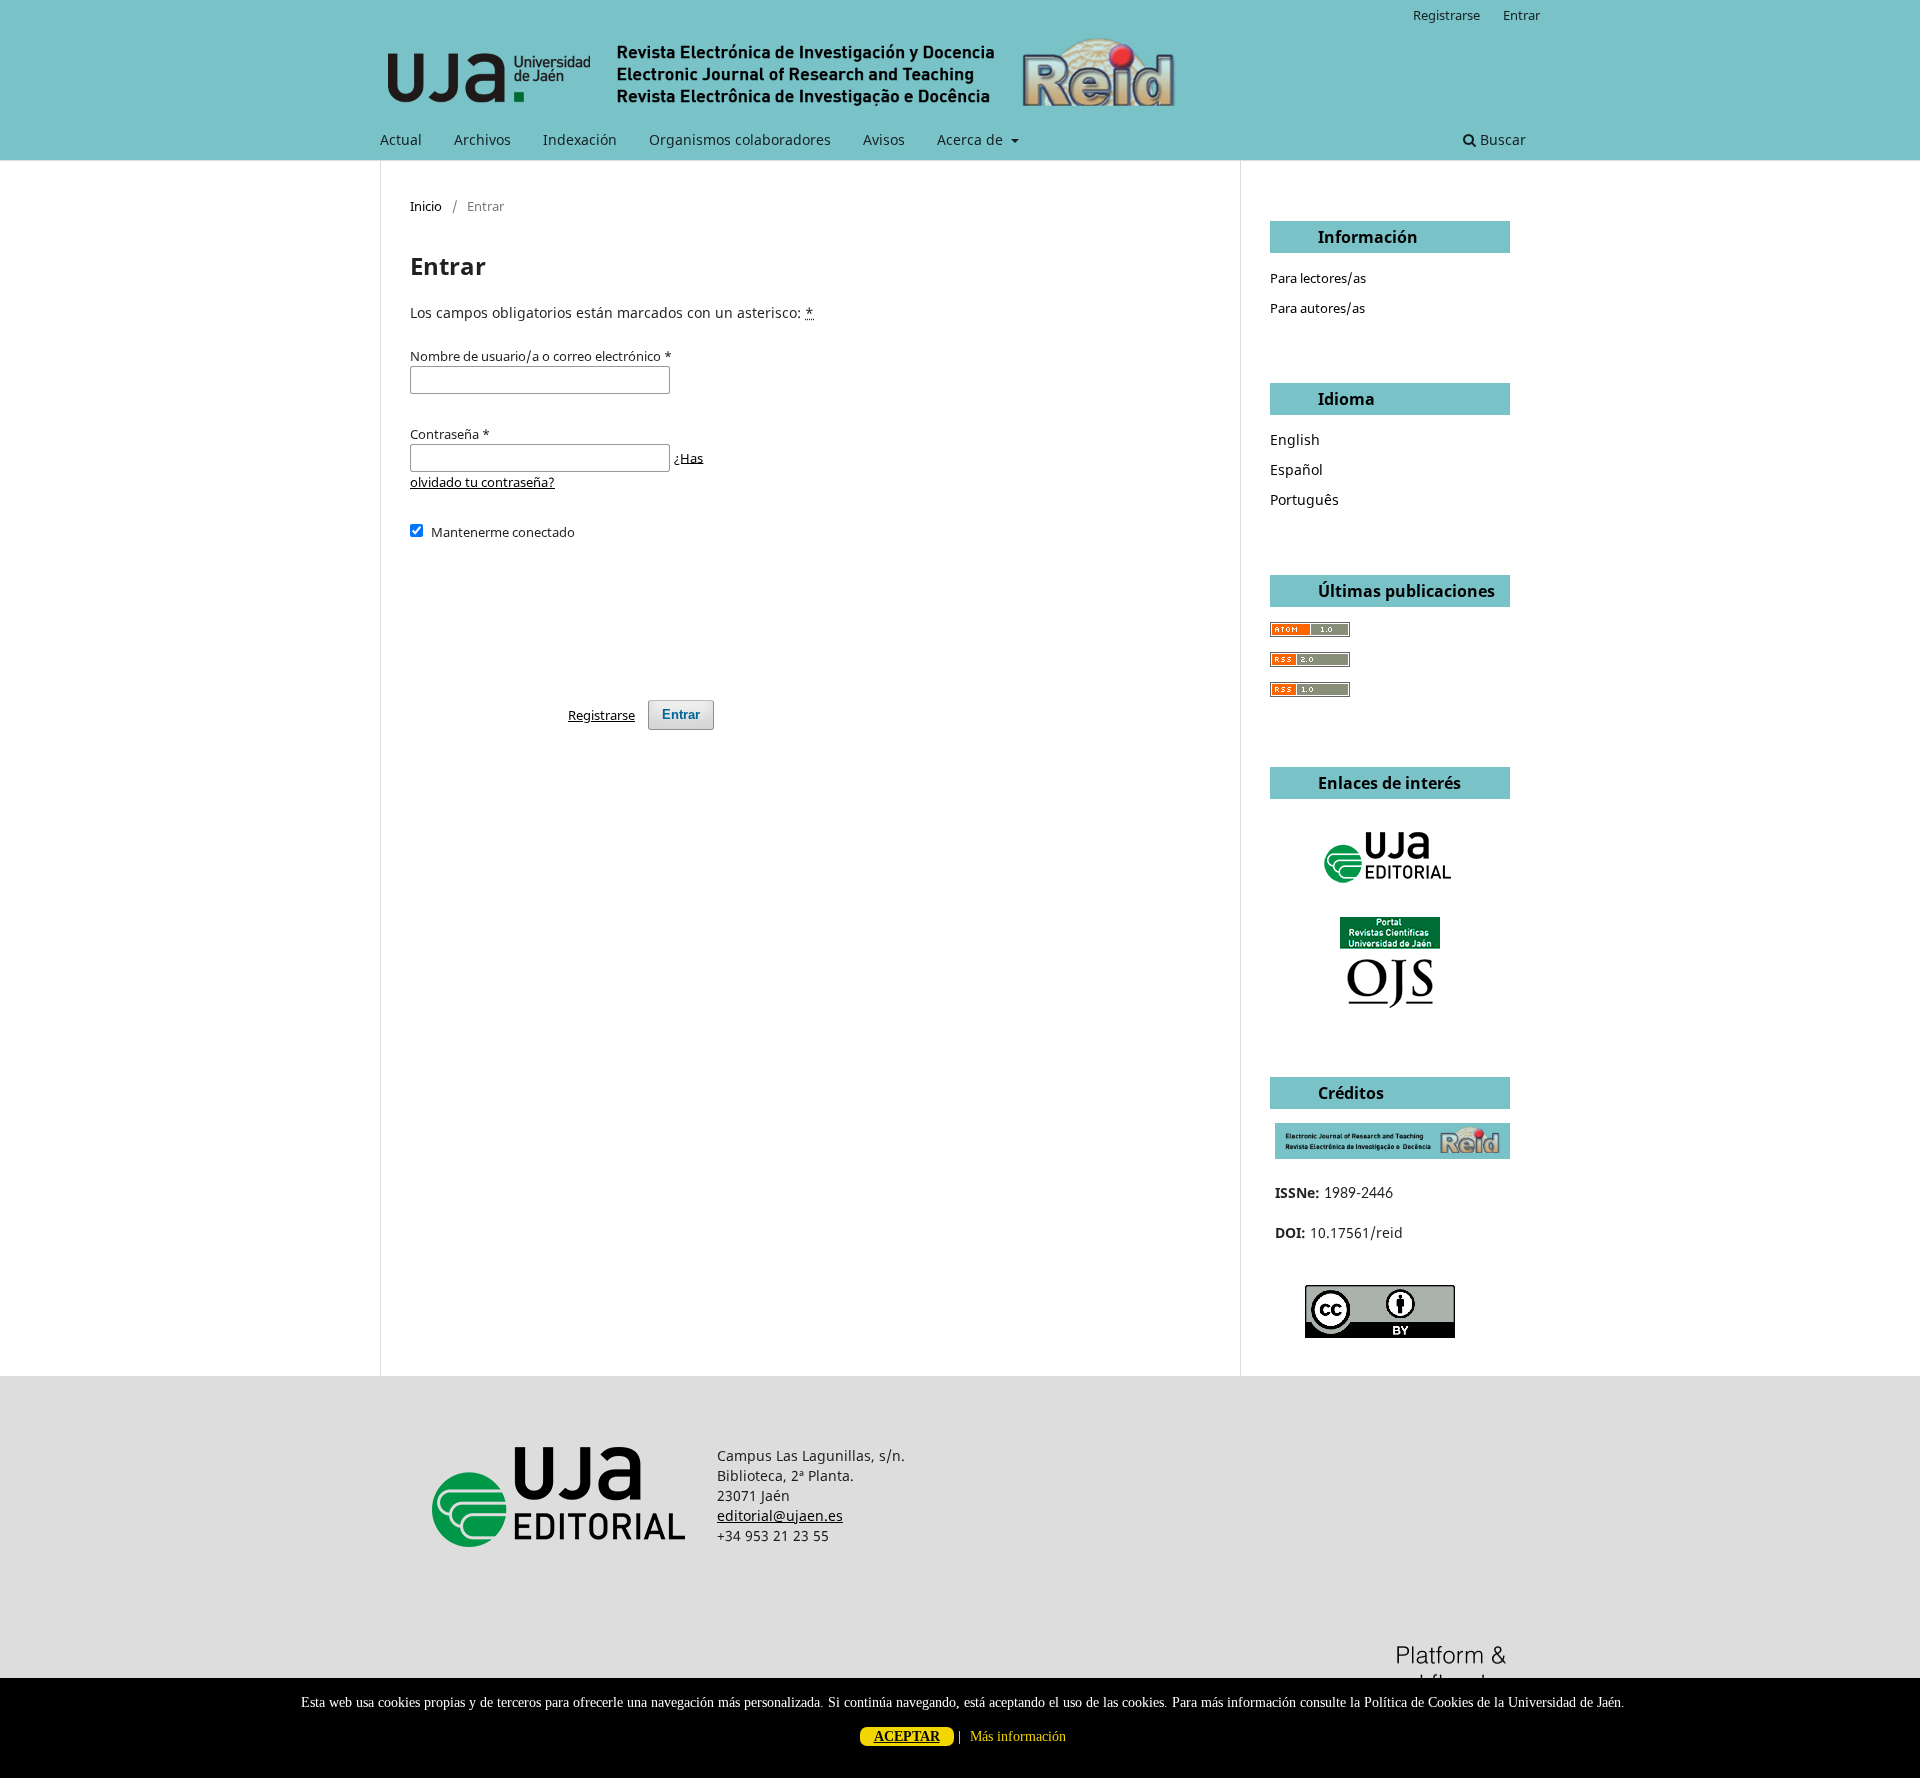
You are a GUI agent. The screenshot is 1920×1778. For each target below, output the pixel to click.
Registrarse (1446, 15)
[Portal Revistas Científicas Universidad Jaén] (1390, 1003)
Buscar (1501, 139)
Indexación (580, 139)
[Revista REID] (1392, 1153)
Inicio (426, 206)
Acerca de (972, 139)
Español (1296, 469)
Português (1304, 499)
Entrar (1521, 15)
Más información (1018, 1736)
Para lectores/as (1318, 278)
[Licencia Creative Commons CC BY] (1380, 1332)
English (1295, 439)
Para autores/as (1317, 308)
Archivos (482, 139)
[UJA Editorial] (1390, 892)
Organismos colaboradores (740, 139)
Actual (401, 139)
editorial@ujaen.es (780, 1515)
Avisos (884, 139)
